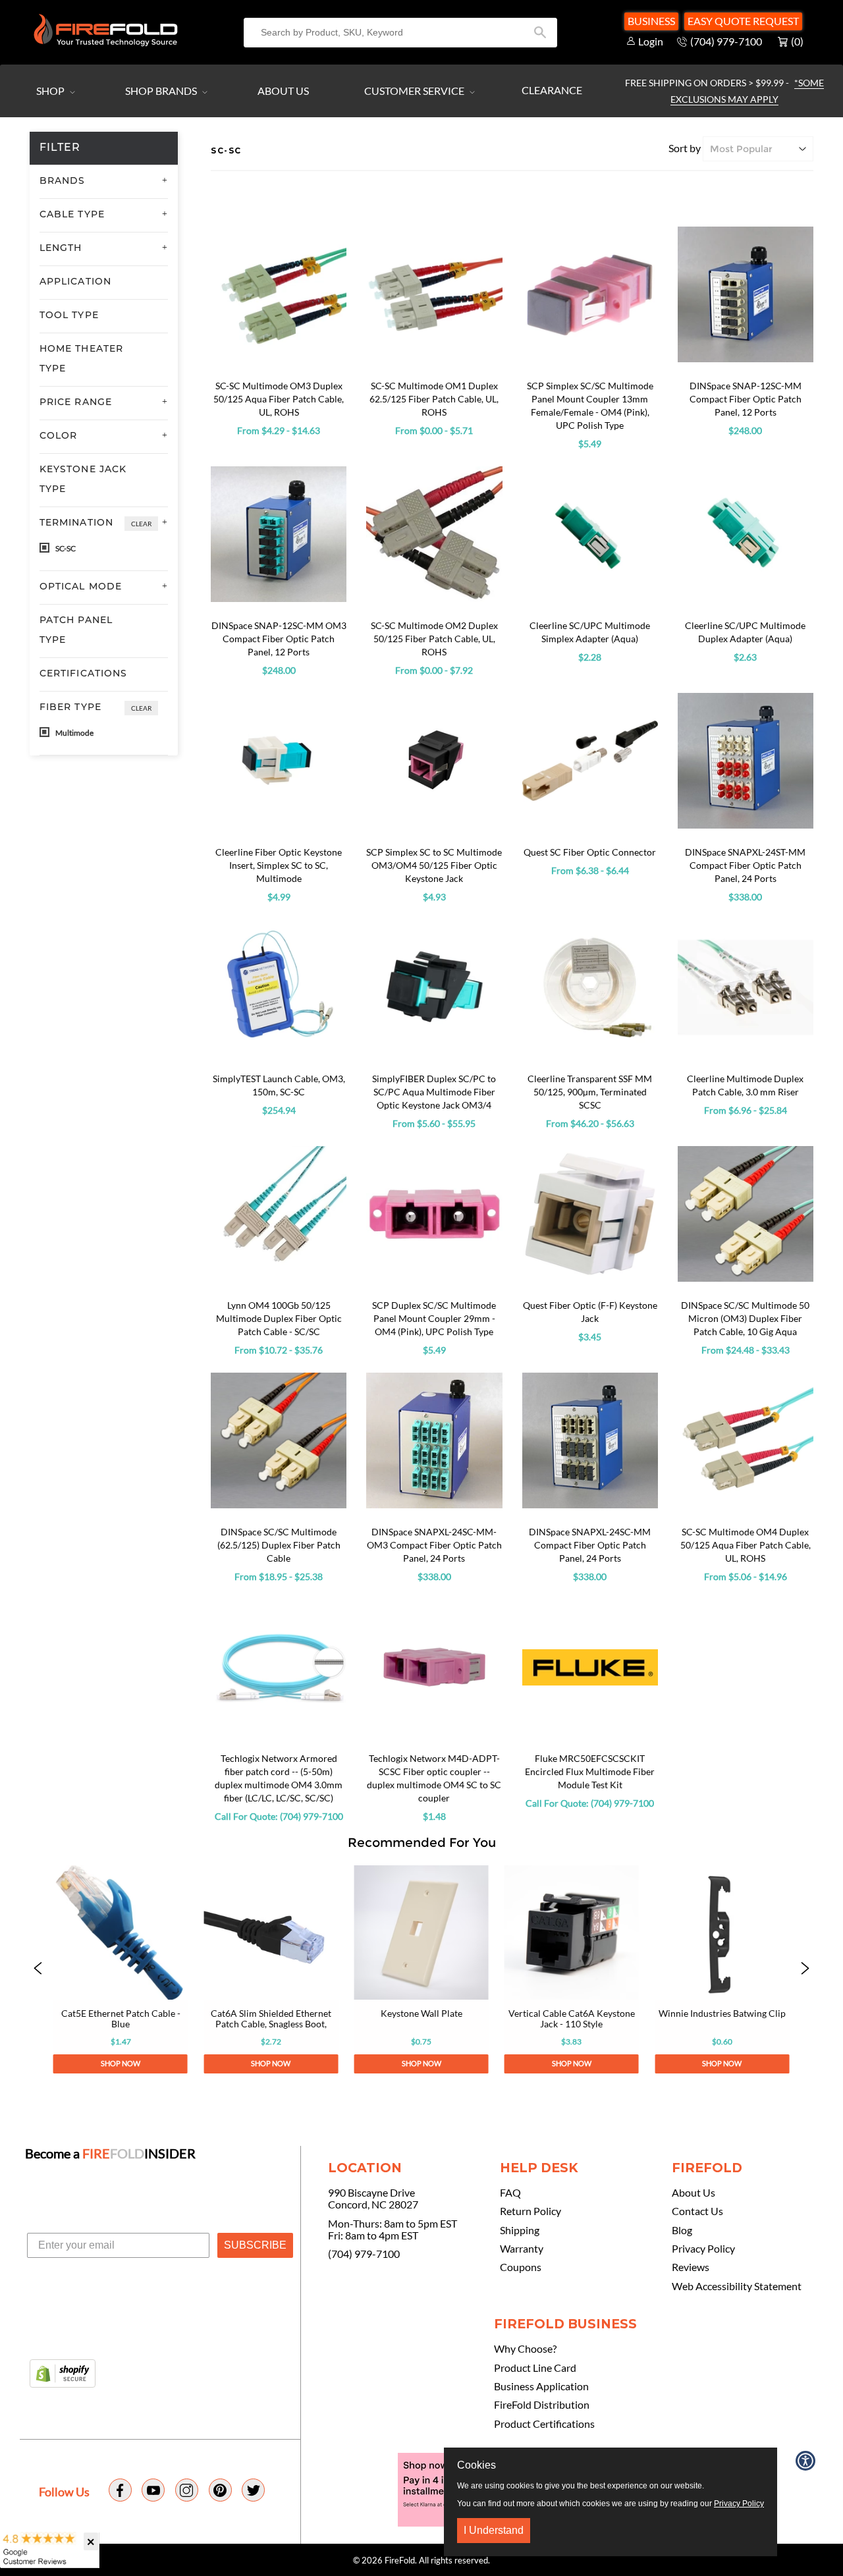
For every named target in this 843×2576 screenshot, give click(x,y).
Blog (682, 2230)
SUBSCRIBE (255, 2245)
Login (651, 41)
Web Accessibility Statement (737, 2286)
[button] (38, 1969)
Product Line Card (535, 2368)
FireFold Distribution (542, 2405)
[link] (121, 1969)
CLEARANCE (552, 90)
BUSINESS (651, 21)
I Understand (494, 2530)
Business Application (541, 2386)
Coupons (521, 2267)
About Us (283, 91)
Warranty (522, 2249)
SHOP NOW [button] (121, 2064)
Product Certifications (544, 2424)
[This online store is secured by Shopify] (63, 2374)
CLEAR (141, 524)
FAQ (510, 2193)
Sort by (685, 148)
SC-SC (65, 548)
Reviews (691, 2267)
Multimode (74, 733)
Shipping (520, 2230)
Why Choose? (525, 2349)
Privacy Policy (703, 2249)
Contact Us (697, 2211)
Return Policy (530, 2211)
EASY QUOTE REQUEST (743, 21)
